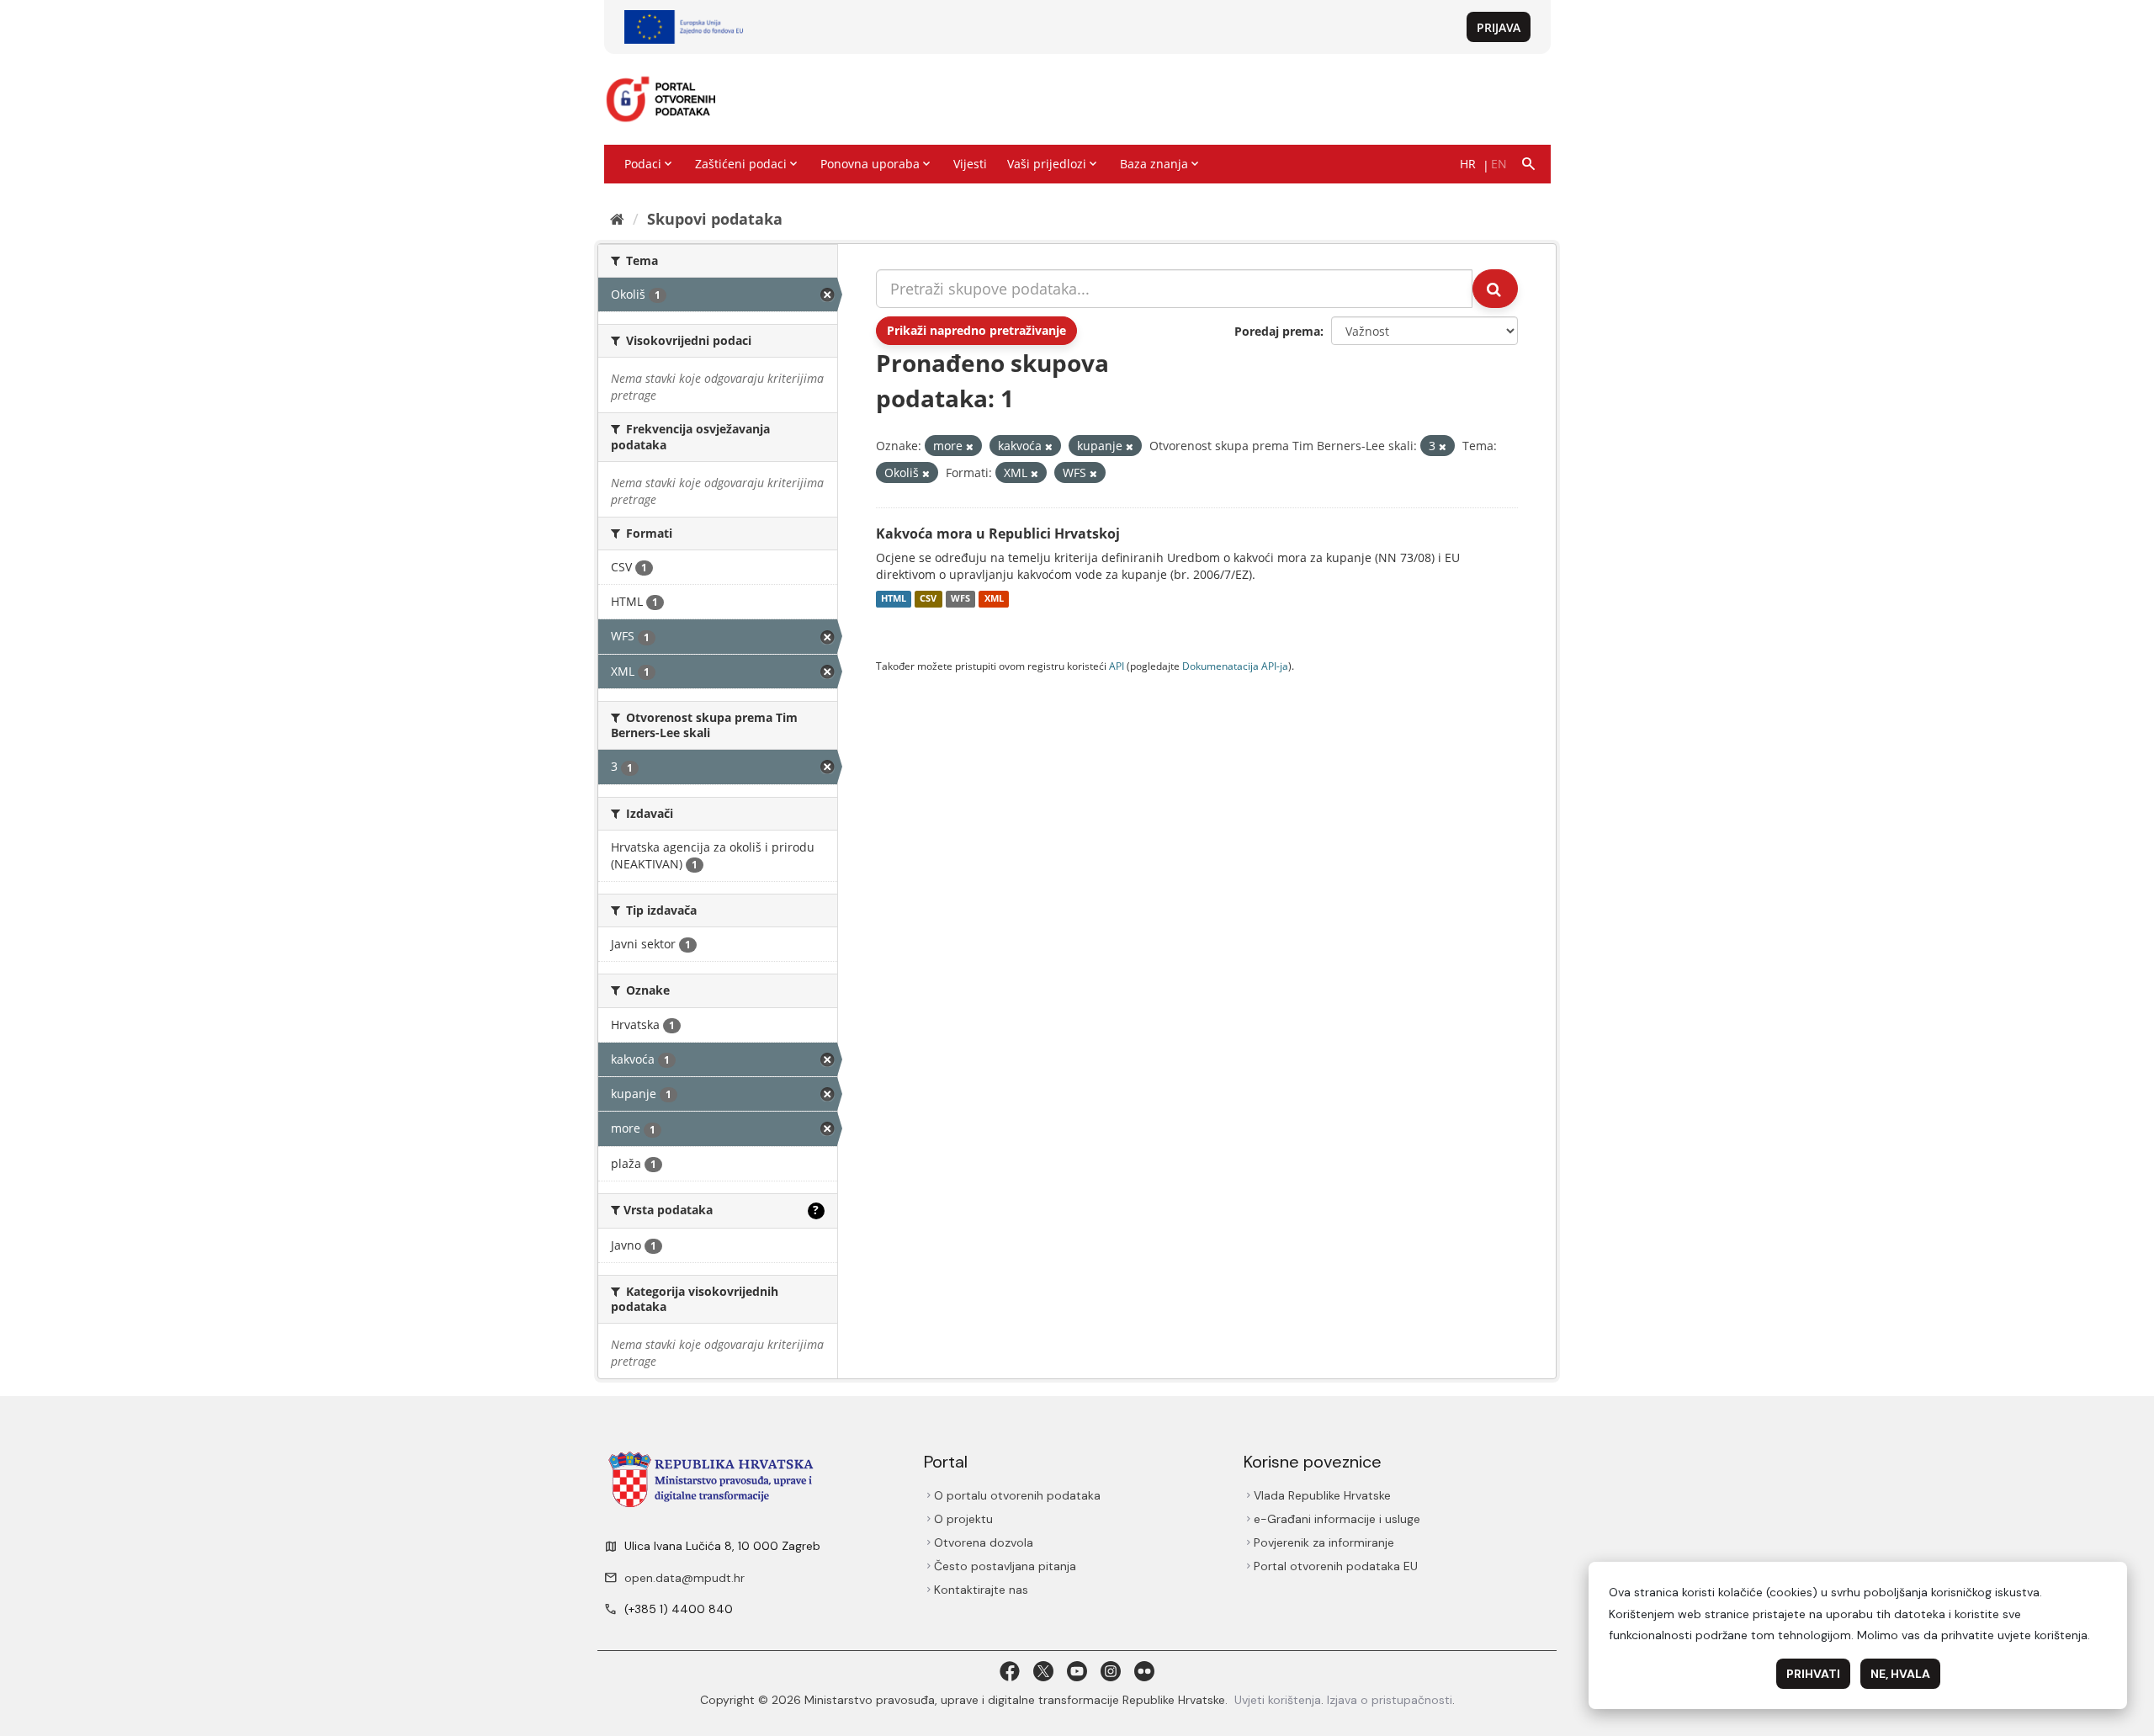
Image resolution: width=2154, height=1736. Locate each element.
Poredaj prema (1277, 331)
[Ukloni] (970, 446)
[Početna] (617, 219)
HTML (894, 599)
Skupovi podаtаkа (715, 219)
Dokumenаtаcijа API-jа (1235, 666)
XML (994, 599)
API (1117, 666)
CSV (928, 599)
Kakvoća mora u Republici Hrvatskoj (998, 534)
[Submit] (1495, 289)
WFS (960, 599)
